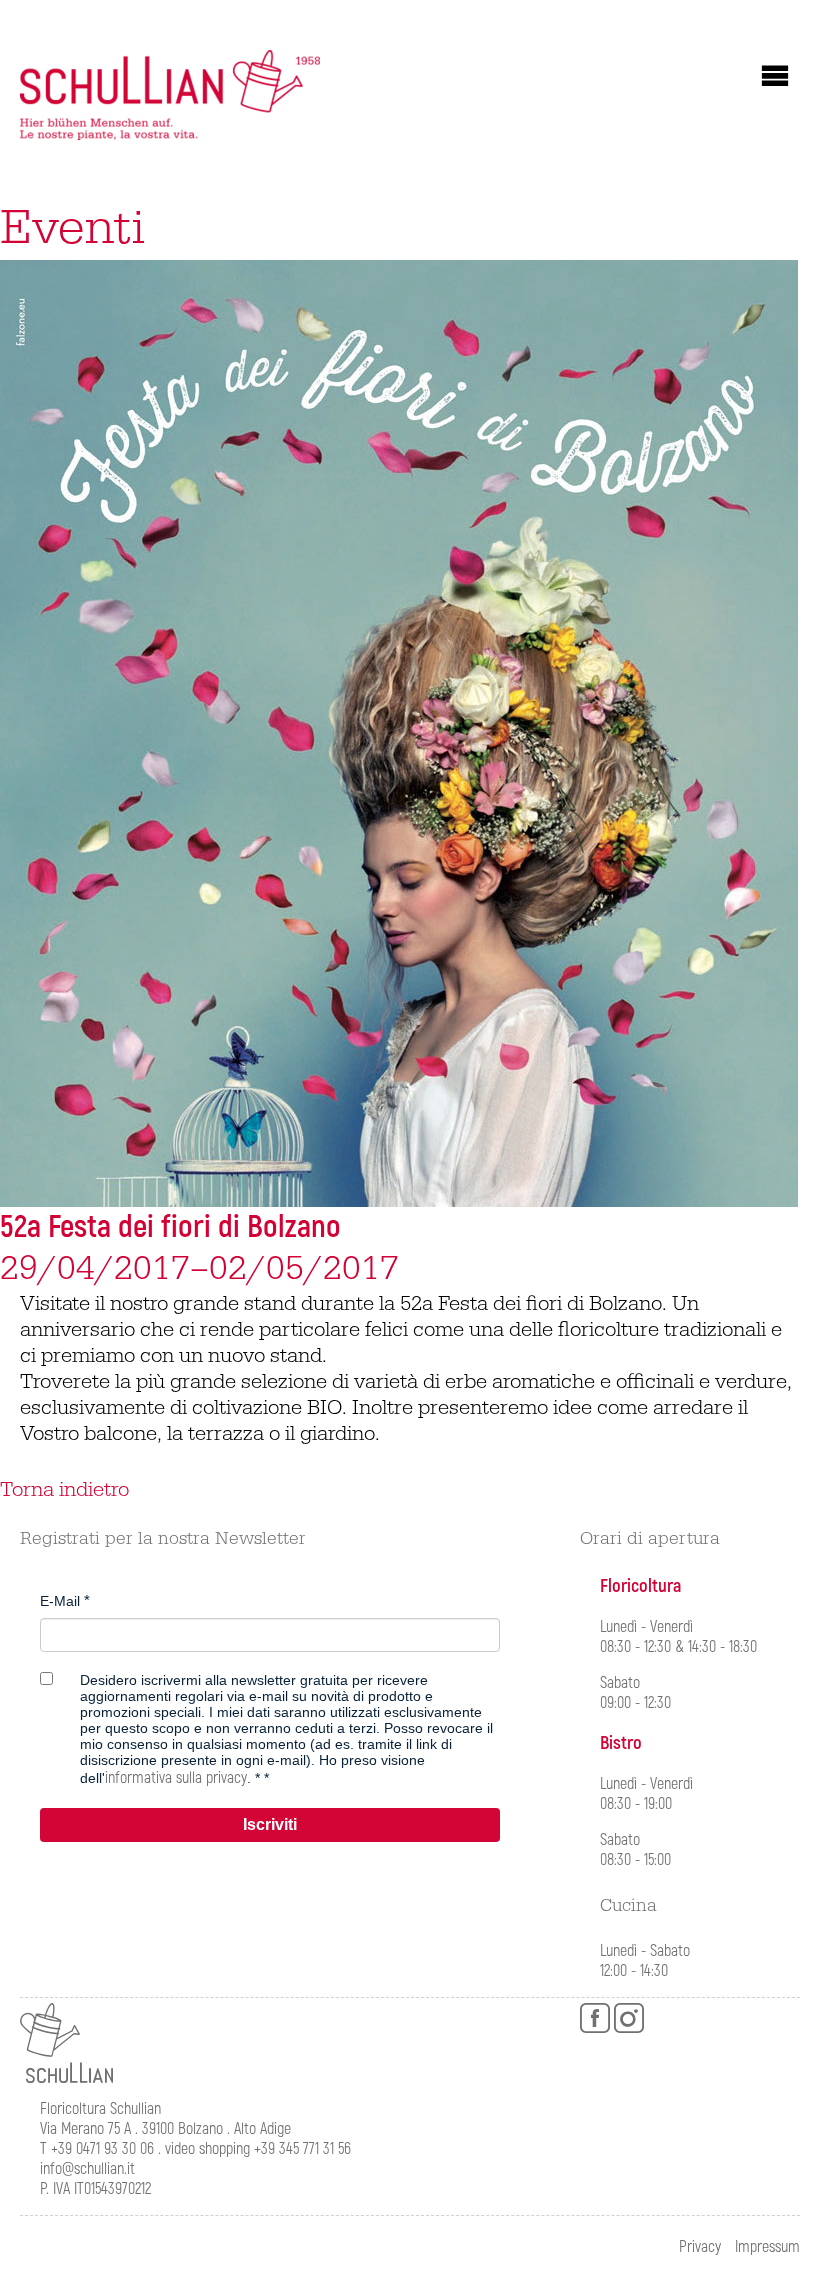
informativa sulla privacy (176, 1778)
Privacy (700, 2247)
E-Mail (60, 1601)
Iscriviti (270, 1824)
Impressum (767, 2247)
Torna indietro (64, 1490)
